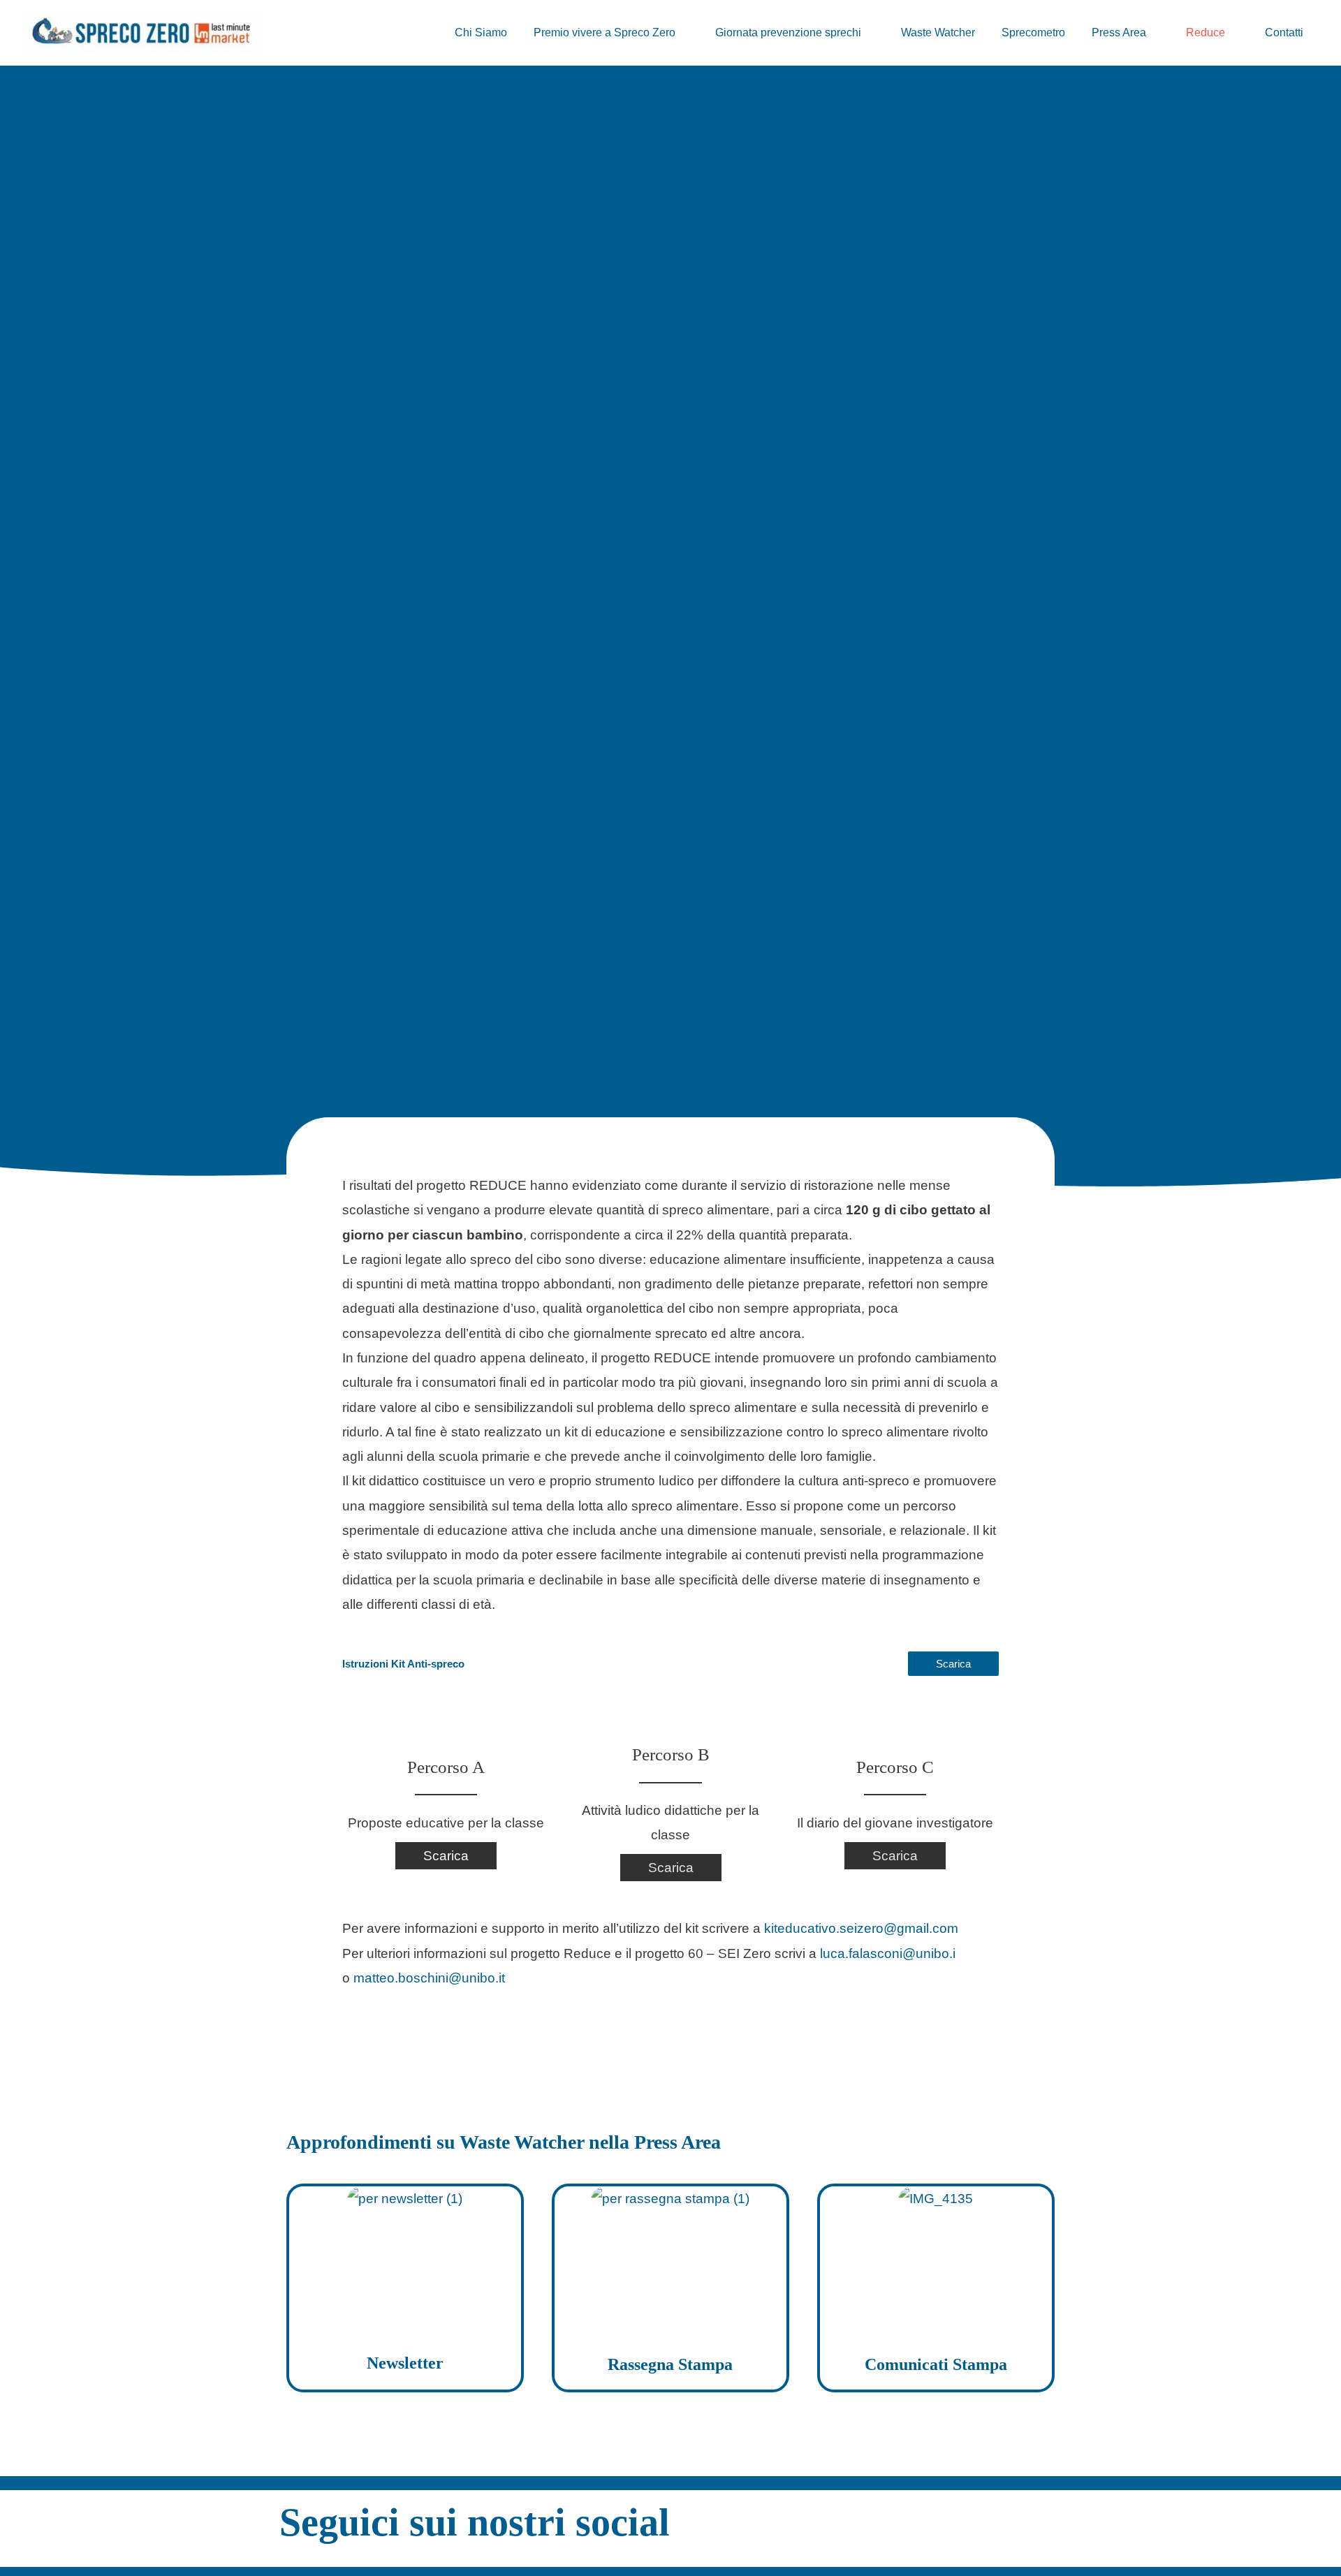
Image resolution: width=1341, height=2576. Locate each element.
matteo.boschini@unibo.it (429, 1978)
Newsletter (405, 2363)
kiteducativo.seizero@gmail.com (861, 1928)
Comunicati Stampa (936, 2364)
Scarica (953, 1664)
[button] (682, 33)
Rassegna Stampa (670, 2364)
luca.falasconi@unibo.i (888, 1953)
